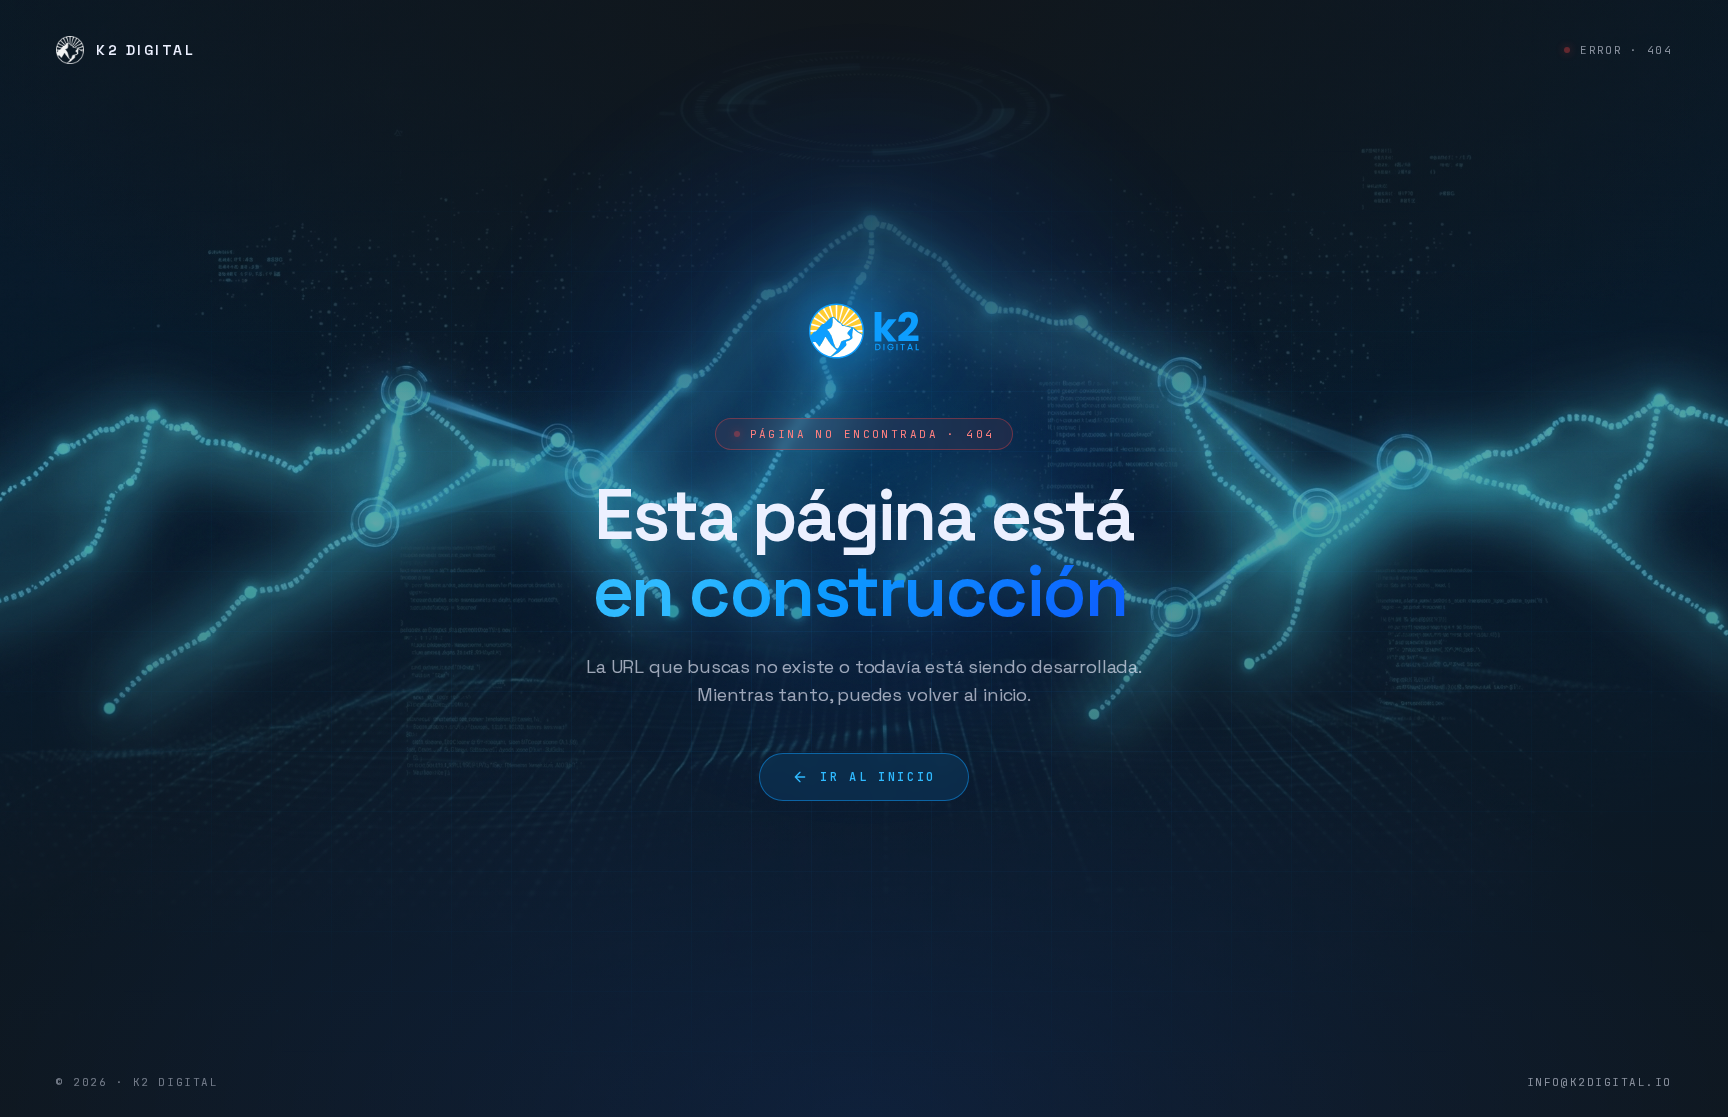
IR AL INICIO (878, 777)
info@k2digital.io (1599, 1082)
